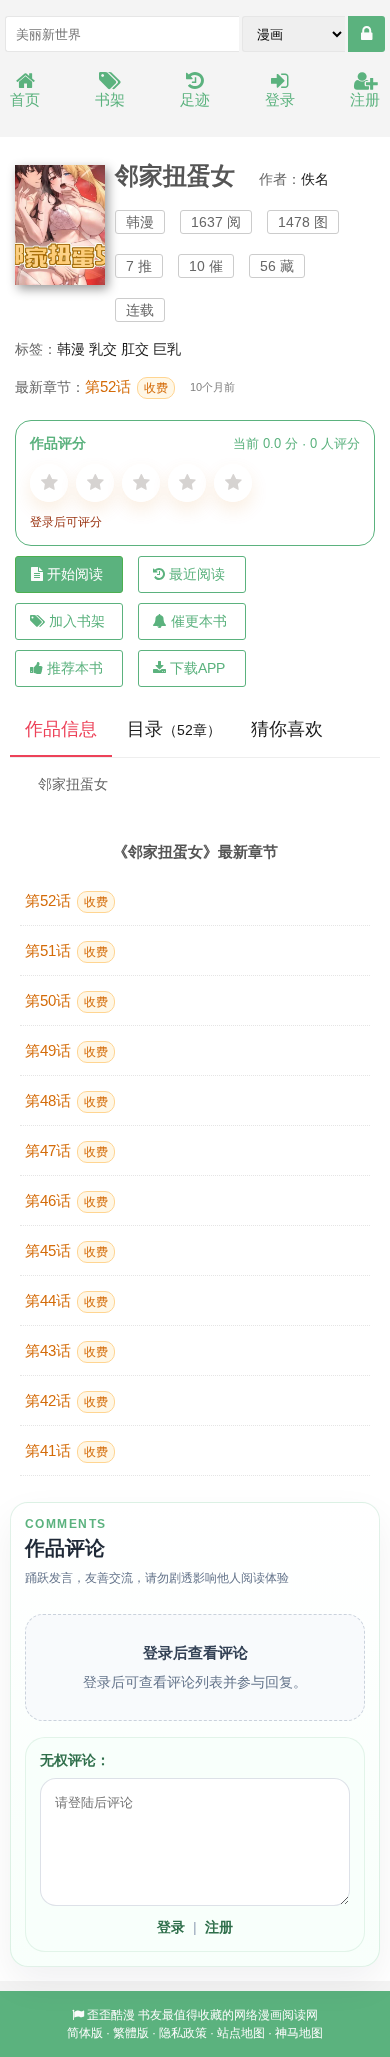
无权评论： (75, 1760)
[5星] (233, 483)
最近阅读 (197, 574)
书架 (110, 99)
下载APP (197, 668)
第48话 (66, 1100)
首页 (25, 99)
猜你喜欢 (287, 729)
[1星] (49, 483)
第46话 (66, 1200)
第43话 (66, 1350)
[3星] (141, 483)
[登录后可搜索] (366, 34)
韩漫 (71, 349)
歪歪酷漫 (111, 2015)
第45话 (66, 1250)
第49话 (66, 1050)
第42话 (66, 1400)
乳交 (103, 349)
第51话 (66, 950)
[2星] (95, 483)
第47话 (66, 1150)
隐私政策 (183, 2033)
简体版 (85, 2033)
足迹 (195, 99)
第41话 (66, 1450)
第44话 (66, 1300)
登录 (280, 99)
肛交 (135, 349)
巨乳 (167, 349)
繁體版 (131, 2033)
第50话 (66, 1000)
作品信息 (61, 729)
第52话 (126, 386)
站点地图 (241, 2033)
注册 (365, 99)
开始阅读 (75, 574)
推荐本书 (75, 668)
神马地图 (299, 2033)
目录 (174, 729)
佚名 (315, 179)
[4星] (187, 483)
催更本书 (199, 621)
